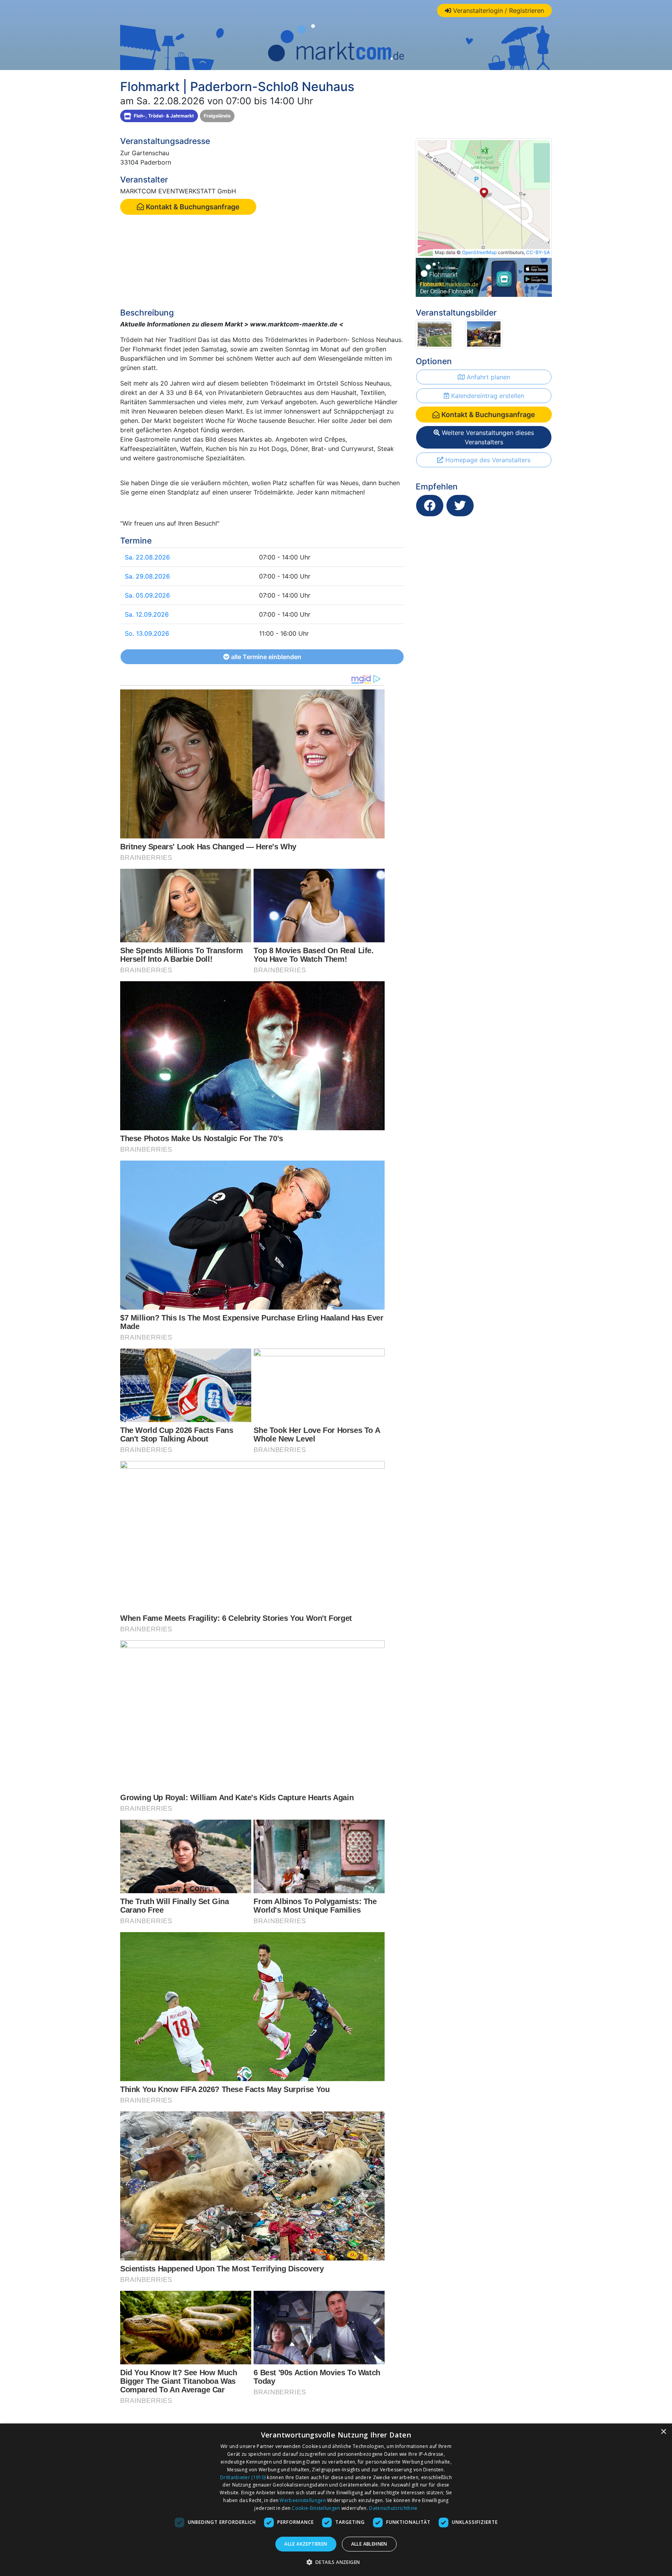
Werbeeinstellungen (303, 2500)
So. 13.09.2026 (147, 633)
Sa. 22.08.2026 (147, 557)
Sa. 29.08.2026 (147, 576)
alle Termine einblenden (265, 657)
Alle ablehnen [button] (369, 2544)
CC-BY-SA (538, 252)
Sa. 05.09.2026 (147, 595)
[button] (336, 2562)
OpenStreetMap (479, 252)
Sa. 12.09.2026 (147, 614)
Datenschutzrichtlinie (393, 2508)
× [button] (663, 2432)
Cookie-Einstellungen (316, 2508)
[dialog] (336, 2500)
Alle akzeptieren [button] (306, 2544)
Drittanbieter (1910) (243, 2477)
